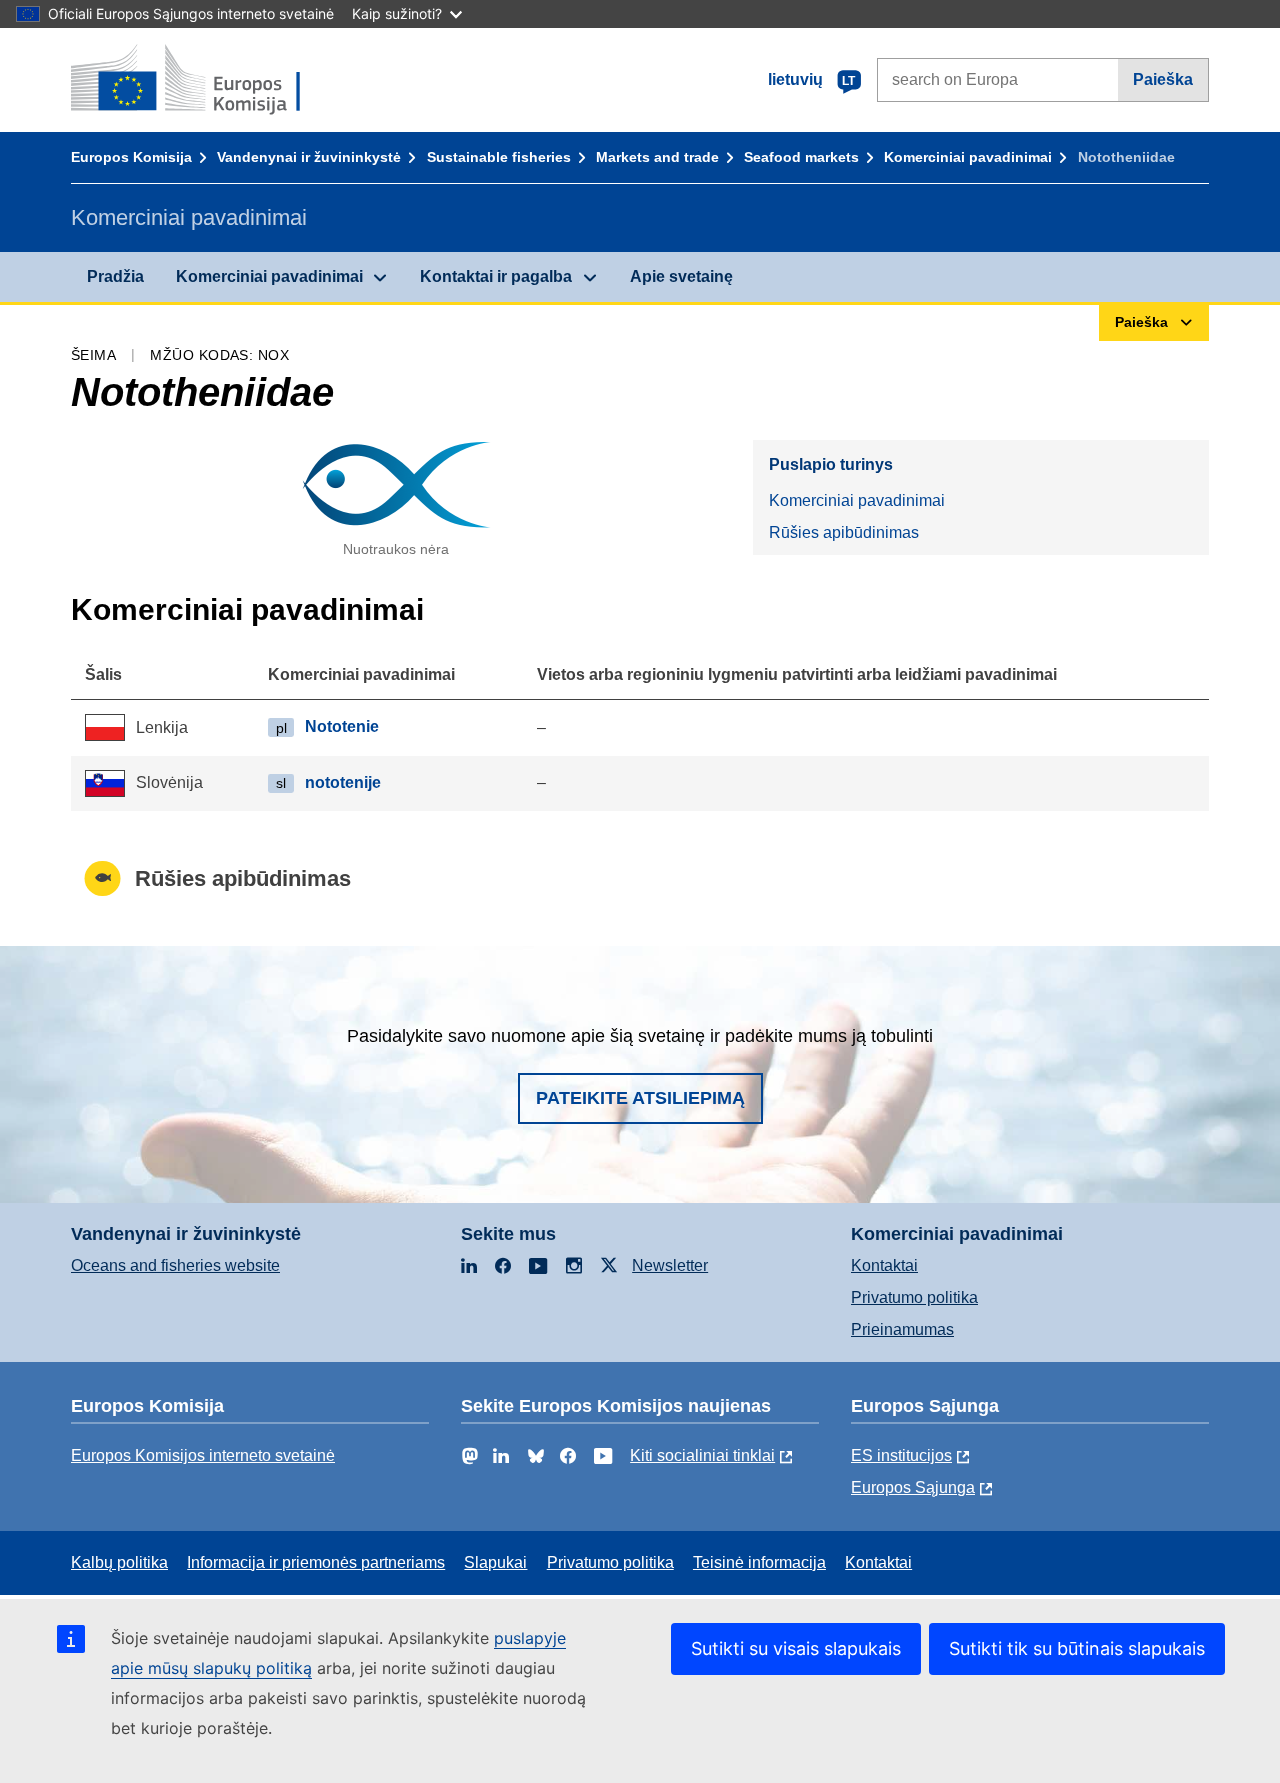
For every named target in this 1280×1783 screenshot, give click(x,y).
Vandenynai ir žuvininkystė (309, 157)
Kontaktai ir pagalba (496, 276)
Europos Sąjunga (913, 1487)
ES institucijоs (901, 1455)
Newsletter (670, 1265)
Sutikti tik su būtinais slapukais (1077, 1648)
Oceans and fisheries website (175, 1265)
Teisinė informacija (759, 1562)
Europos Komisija (131, 157)
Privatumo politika (914, 1297)
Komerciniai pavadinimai (968, 157)
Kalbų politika (119, 1562)
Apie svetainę (681, 276)
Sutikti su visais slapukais (796, 1648)
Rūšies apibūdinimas (844, 532)
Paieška (1163, 79)
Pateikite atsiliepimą (640, 1098)
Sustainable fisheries (499, 157)
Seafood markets (801, 157)
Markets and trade (657, 157)
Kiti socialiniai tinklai (702, 1455)
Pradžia (115, 276)
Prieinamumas (902, 1329)
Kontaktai (884, 1265)
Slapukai (495, 1562)
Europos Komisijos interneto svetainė (203, 1455)
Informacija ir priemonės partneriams (316, 1562)
